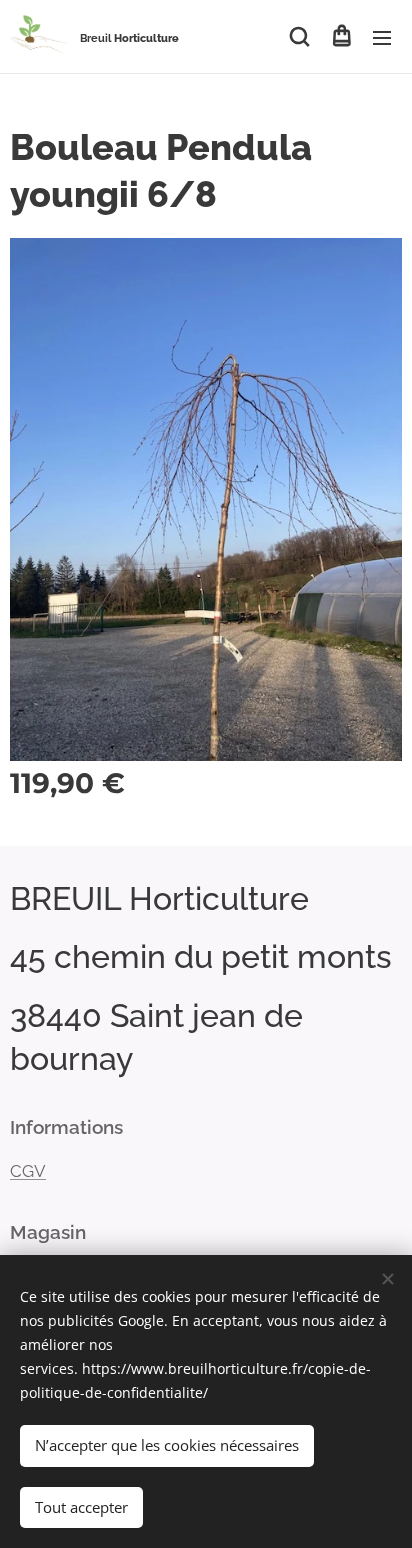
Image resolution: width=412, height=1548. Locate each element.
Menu (382, 37)
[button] (299, 37)
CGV (28, 1171)
